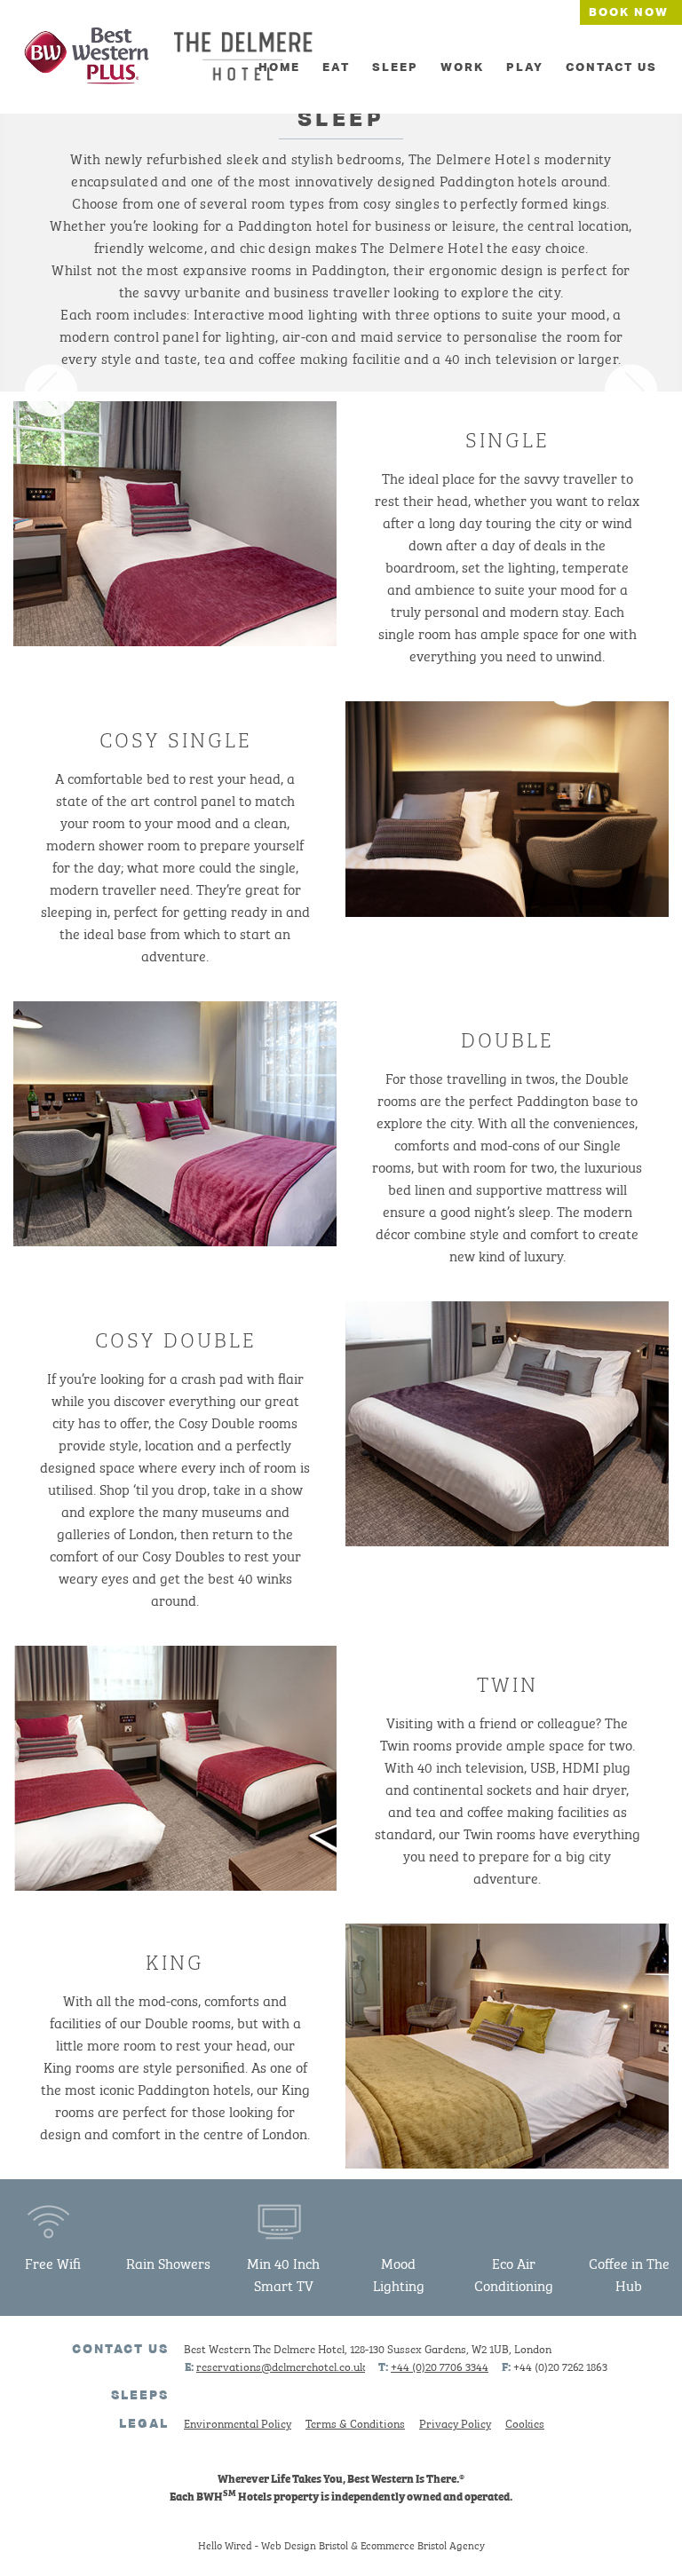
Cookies (525, 2423)
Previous (51, 391)
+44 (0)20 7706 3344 (440, 2366)
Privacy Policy (455, 2423)
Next (631, 391)
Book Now (629, 12)
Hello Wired (225, 2544)
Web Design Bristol (305, 2544)
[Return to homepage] (87, 59)
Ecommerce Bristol (404, 2544)
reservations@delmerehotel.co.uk (281, 2366)
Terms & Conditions (355, 2423)
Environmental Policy (238, 2423)
